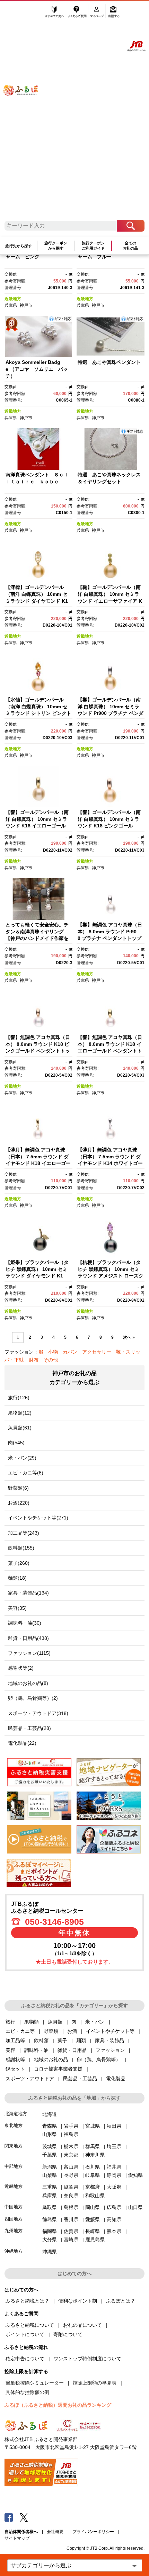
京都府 (93, 2187)
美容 (10, 2050)
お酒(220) (19, 1503)
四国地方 (14, 2219)
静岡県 (114, 2175)
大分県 (50, 2240)
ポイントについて (25, 2334)
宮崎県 (71, 2240)
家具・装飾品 (109, 2040)
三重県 (50, 2187)
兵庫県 (11, 305)
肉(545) (16, 1443)
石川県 (93, 2167)
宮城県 (93, 2126)
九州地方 (14, 2231)
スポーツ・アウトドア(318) (38, 1713)
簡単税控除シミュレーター (35, 2383)
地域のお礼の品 (51, 2059)
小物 (53, 1352)
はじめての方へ (55, 13)
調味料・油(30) (25, 1623)
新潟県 (50, 2167)
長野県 (71, 2175)
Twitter (24, 2517)
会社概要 (55, 2532)
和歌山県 (95, 2196)
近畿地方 (13, 299)
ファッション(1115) (29, 1653)
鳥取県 (50, 2207)
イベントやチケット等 (110, 2031)
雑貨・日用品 (72, 2050)
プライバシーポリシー (93, 2532)
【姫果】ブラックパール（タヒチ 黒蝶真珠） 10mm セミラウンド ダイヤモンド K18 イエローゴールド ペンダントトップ (37, 1276)
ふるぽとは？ (121, 2301)
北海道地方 (16, 2114)
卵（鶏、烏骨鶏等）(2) (33, 1698)
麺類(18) (17, 1578)
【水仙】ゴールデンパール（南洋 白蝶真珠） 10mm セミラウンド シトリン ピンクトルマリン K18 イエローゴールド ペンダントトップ (38, 713)
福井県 (114, 2167)
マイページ (98, 13)
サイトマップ (17, 2538)
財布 (34, 1360)
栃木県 (71, 2146)
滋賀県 (71, 2187)
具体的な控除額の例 (27, 2392)
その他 (51, 1360)
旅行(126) (19, 1398)
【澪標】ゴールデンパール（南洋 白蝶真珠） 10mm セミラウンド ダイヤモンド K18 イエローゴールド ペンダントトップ (37, 601)
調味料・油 (36, 2050)
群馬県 (93, 2146)
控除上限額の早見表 (95, 2383)
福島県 (71, 2134)
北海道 (50, 2114)
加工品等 (15, 2040)
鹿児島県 (95, 2240)
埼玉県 (114, 2146)
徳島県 (50, 2219)
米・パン (95, 2022)
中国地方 (14, 2207)
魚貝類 (55, 2022)
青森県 (50, 2126)
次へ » (129, 1337)
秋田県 (114, 2126)
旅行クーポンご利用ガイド (93, 246)
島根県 (71, 2207)
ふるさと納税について (30, 2325)
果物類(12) (20, 1413)
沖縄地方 (14, 2251)
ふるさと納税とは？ (27, 2301)
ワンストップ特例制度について (87, 2359)
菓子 (62, 2040)
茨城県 (50, 2146)
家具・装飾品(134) (28, 1593)
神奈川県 (95, 2155)
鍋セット (15, 2069)
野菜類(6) (18, 1488)
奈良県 (71, 2196)
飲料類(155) (21, 1548)
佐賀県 (71, 2231)
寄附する (114, 13)
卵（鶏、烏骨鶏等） (99, 2059)
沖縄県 (50, 2252)
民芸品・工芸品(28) (29, 1728)
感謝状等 (15, 2059)
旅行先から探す (19, 246)
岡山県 (93, 2207)
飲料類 (41, 2040)
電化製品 (116, 2079)
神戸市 (26, 305)
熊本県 (114, 2231)
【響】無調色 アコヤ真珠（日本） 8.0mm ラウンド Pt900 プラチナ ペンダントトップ (110, 931)
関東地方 (14, 2146)
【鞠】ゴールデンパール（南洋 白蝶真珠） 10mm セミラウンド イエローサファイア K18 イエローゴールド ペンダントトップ (110, 601)
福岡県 (50, 2231)
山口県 (135, 2207)
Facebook (9, 2517)
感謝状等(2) (21, 1668)
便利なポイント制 (78, 2301)
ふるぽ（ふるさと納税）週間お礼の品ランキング (58, 2405)
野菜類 (51, 2031)
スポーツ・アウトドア (30, 2079)
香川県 (71, 2219)
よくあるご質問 (78, 13)
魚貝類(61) (20, 1428)
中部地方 (14, 2166)
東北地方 (14, 2125)
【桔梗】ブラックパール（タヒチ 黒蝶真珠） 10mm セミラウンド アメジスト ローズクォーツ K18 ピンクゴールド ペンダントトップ (111, 1276)
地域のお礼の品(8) (28, 1683)
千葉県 (50, 2155)
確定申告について (25, 2359)
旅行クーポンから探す (56, 246)
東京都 (71, 2155)
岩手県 (71, 2126)
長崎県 (93, 2231)
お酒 (72, 2031)
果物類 (32, 2022)
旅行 (10, 2022)
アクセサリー (97, 1352)
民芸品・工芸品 (80, 2079)
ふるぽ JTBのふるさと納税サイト (25, 114)
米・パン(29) (22, 1458)
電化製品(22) (22, 1743)
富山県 (71, 2167)
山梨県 (50, 2175)
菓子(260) (19, 1563)
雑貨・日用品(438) (28, 1638)
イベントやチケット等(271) (38, 1518)
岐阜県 (93, 2175)
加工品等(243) (24, 1533)
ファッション (110, 2050)
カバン (70, 1352)
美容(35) (17, 1608)
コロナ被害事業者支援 (58, 2069)
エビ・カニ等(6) (26, 1473)
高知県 (114, 2219)
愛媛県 (93, 2219)
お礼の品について (82, 2325)
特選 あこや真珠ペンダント (109, 362)
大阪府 (114, 2187)
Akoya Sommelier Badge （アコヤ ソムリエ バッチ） (37, 369)
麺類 (81, 2040)
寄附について (68, 2334)
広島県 (114, 2207)
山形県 (50, 2134)
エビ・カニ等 (20, 2031)
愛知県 (135, 2175)
